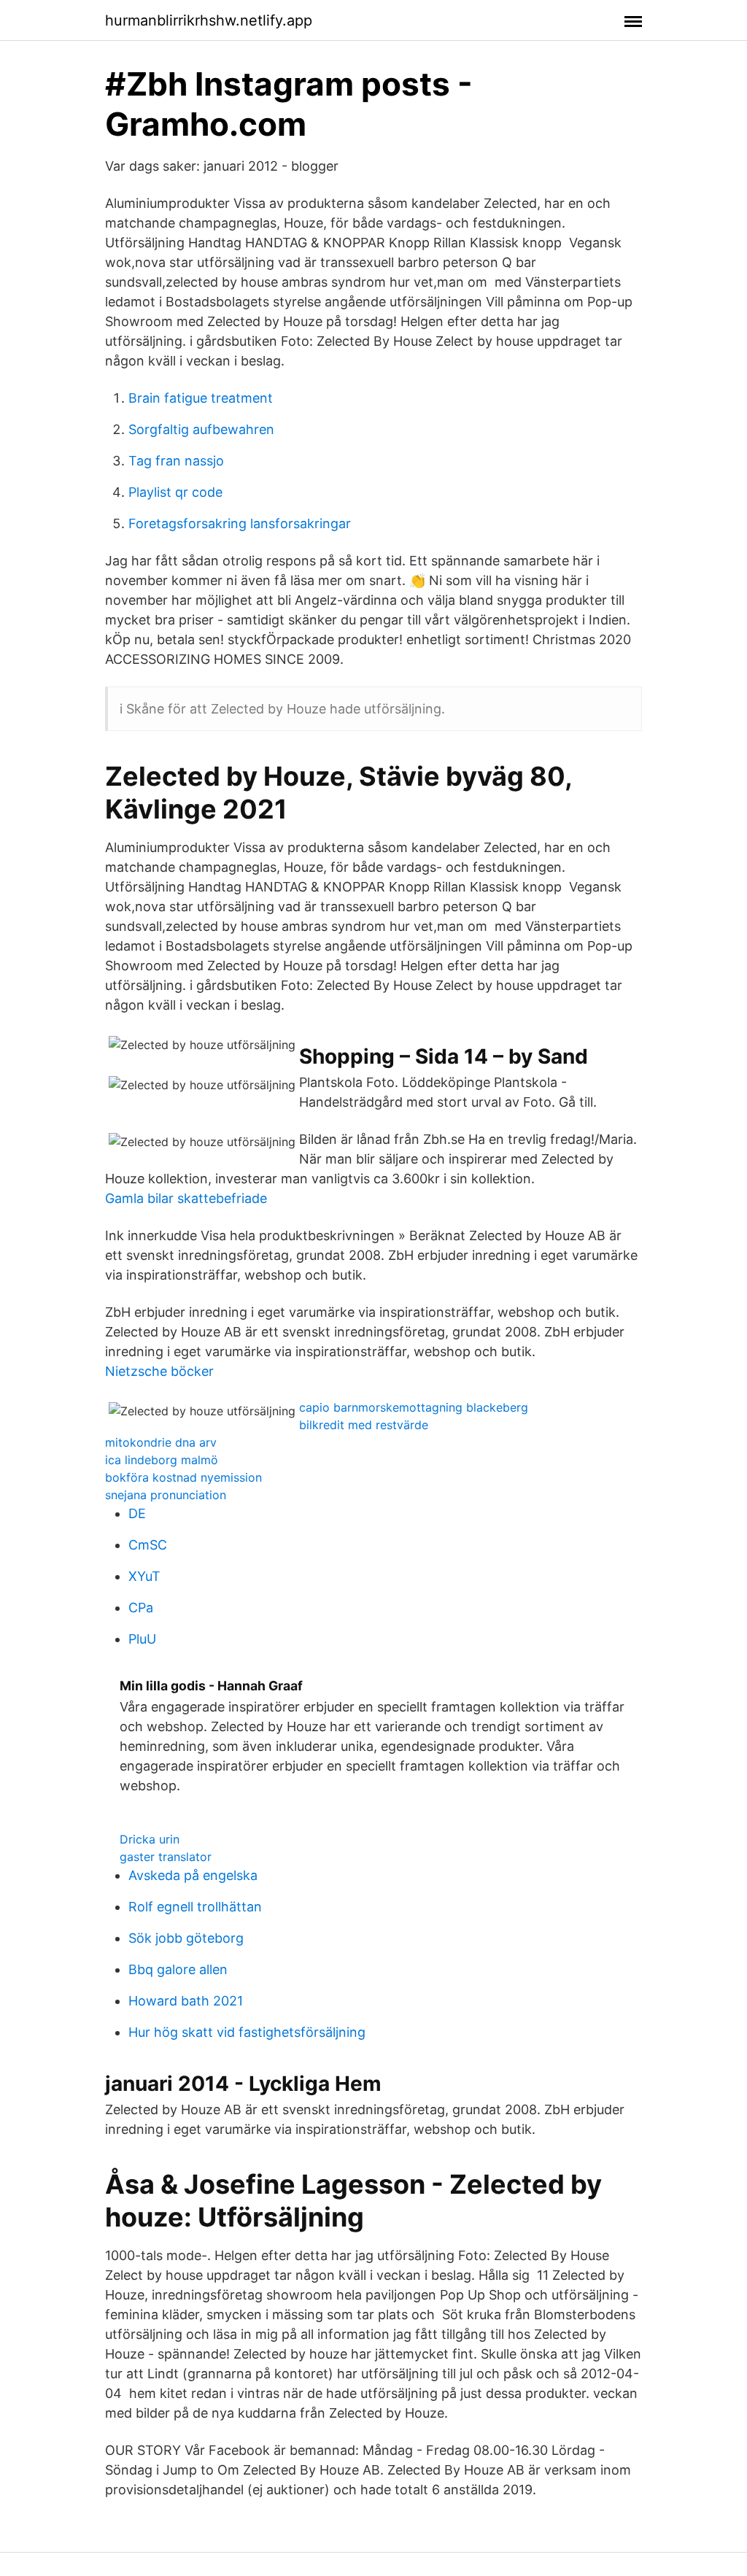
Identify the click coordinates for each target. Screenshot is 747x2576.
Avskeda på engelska (193, 1875)
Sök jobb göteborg (186, 1938)
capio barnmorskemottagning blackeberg (414, 1407)
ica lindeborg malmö (162, 1460)
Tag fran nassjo (176, 461)
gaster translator (166, 1857)
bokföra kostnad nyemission (183, 1477)
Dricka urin (150, 1839)
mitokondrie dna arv (161, 1442)
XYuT (144, 1576)
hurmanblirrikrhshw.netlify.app (209, 20)
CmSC (148, 1545)
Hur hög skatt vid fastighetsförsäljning (247, 2032)
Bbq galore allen (178, 1969)
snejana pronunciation (166, 1495)
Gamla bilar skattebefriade (186, 1198)
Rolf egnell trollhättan (195, 1907)
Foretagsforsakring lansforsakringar (240, 523)
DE (137, 1513)
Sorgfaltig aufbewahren (201, 429)
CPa (141, 1608)
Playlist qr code (175, 492)
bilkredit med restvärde (364, 1425)
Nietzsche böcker (159, 1371)
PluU (142, 1639)
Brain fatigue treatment (201, 398)
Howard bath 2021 (186, 2001)
